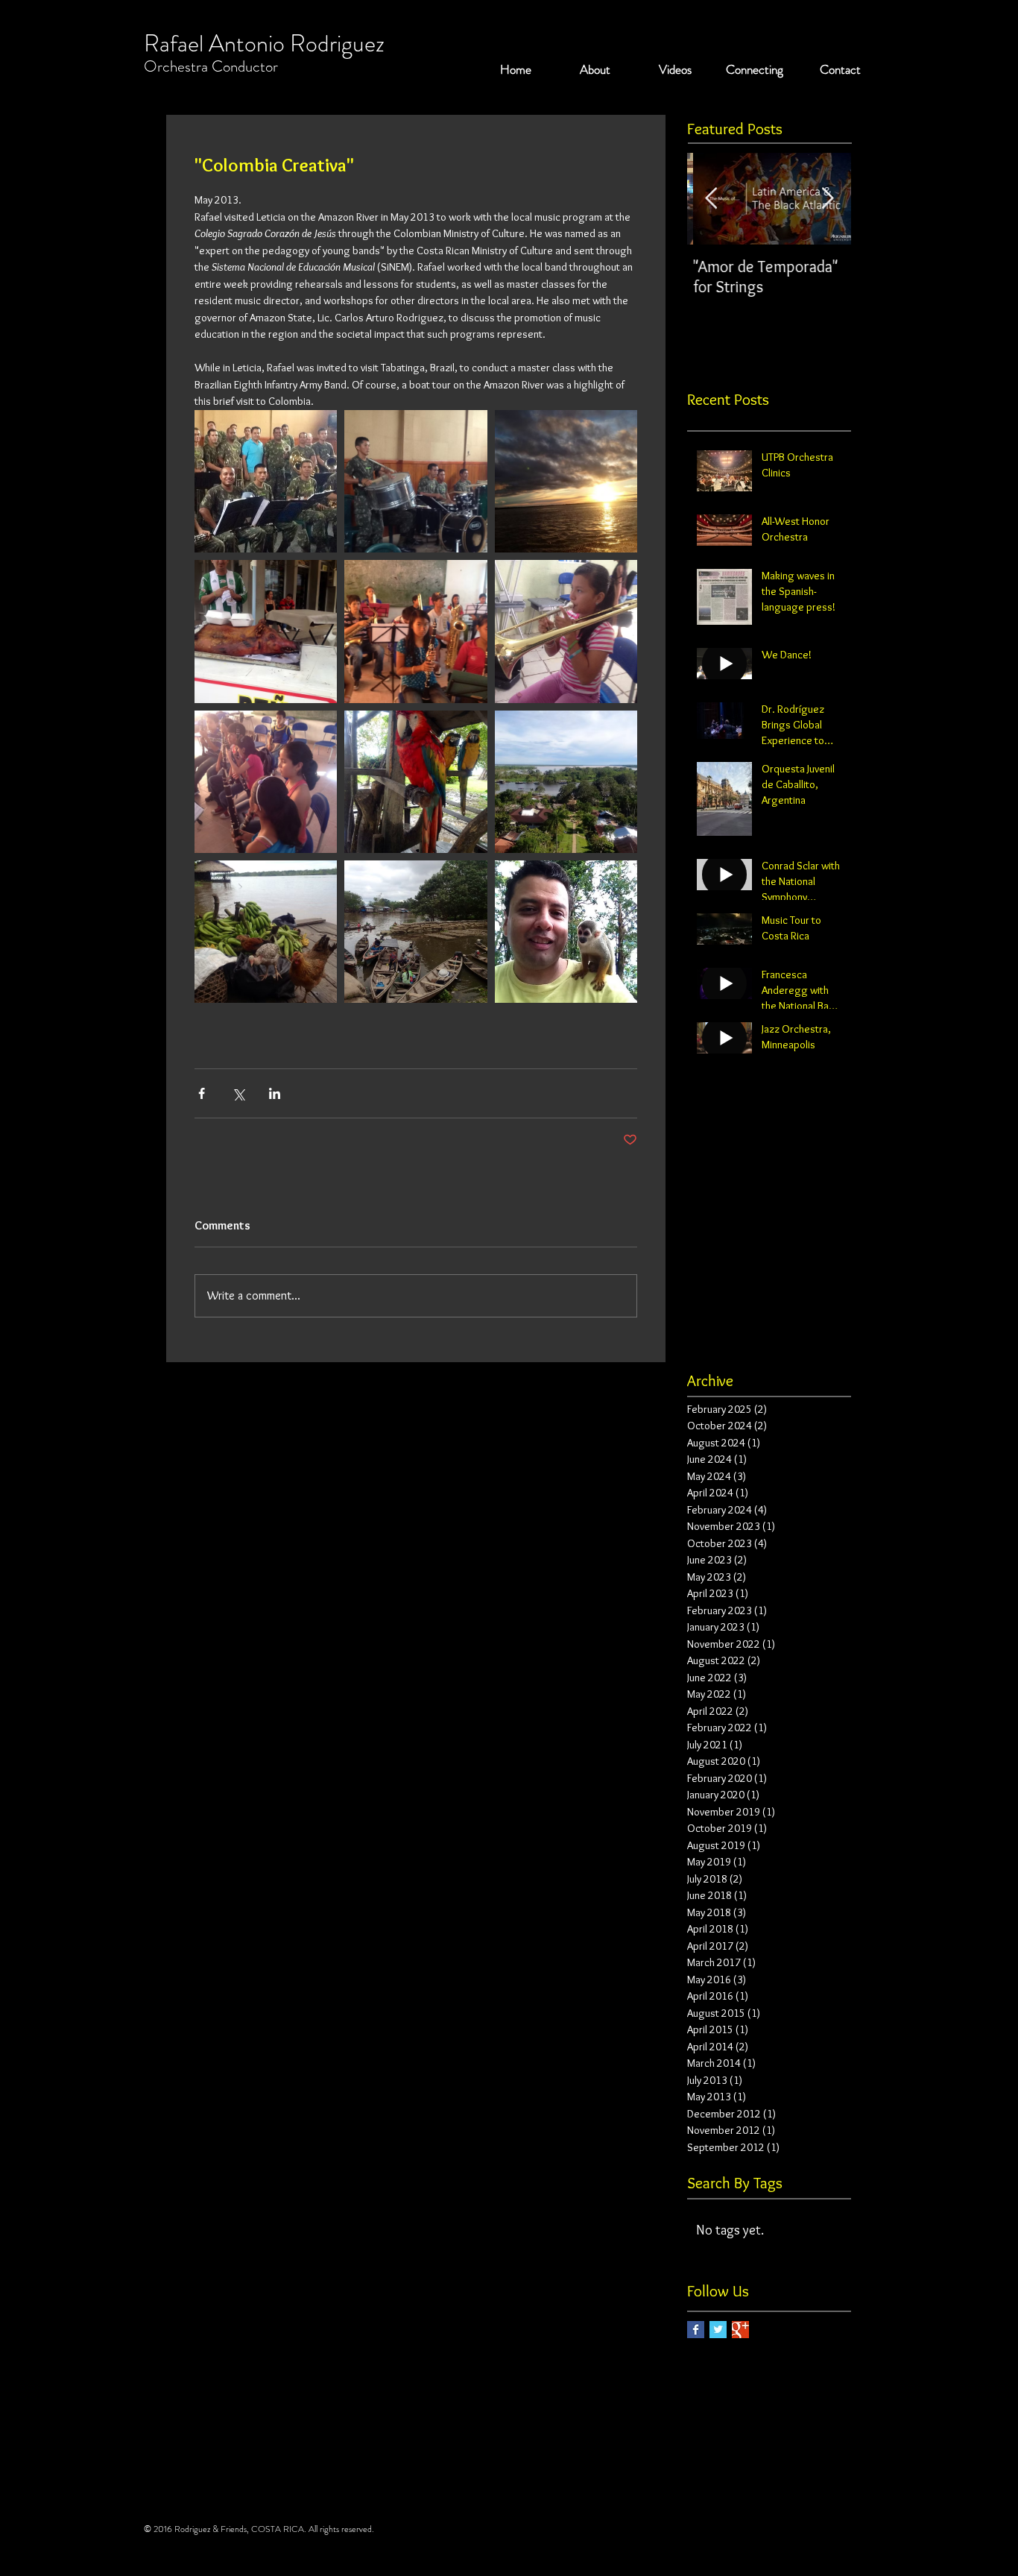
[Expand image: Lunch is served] (266, 631)
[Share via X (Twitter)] (238, 1093)
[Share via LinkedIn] (275, 1093)
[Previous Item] (711, 199)
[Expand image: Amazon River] (266, 932)
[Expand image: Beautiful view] (566, 481)
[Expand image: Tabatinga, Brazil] (266, 481)
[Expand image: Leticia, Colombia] (415, 631)
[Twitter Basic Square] (718, 2330)
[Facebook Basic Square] (696, 2330)
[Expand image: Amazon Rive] (415, 782)
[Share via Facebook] (202, 1093)
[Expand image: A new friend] (566, 932)
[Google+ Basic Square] (740, 2330)
